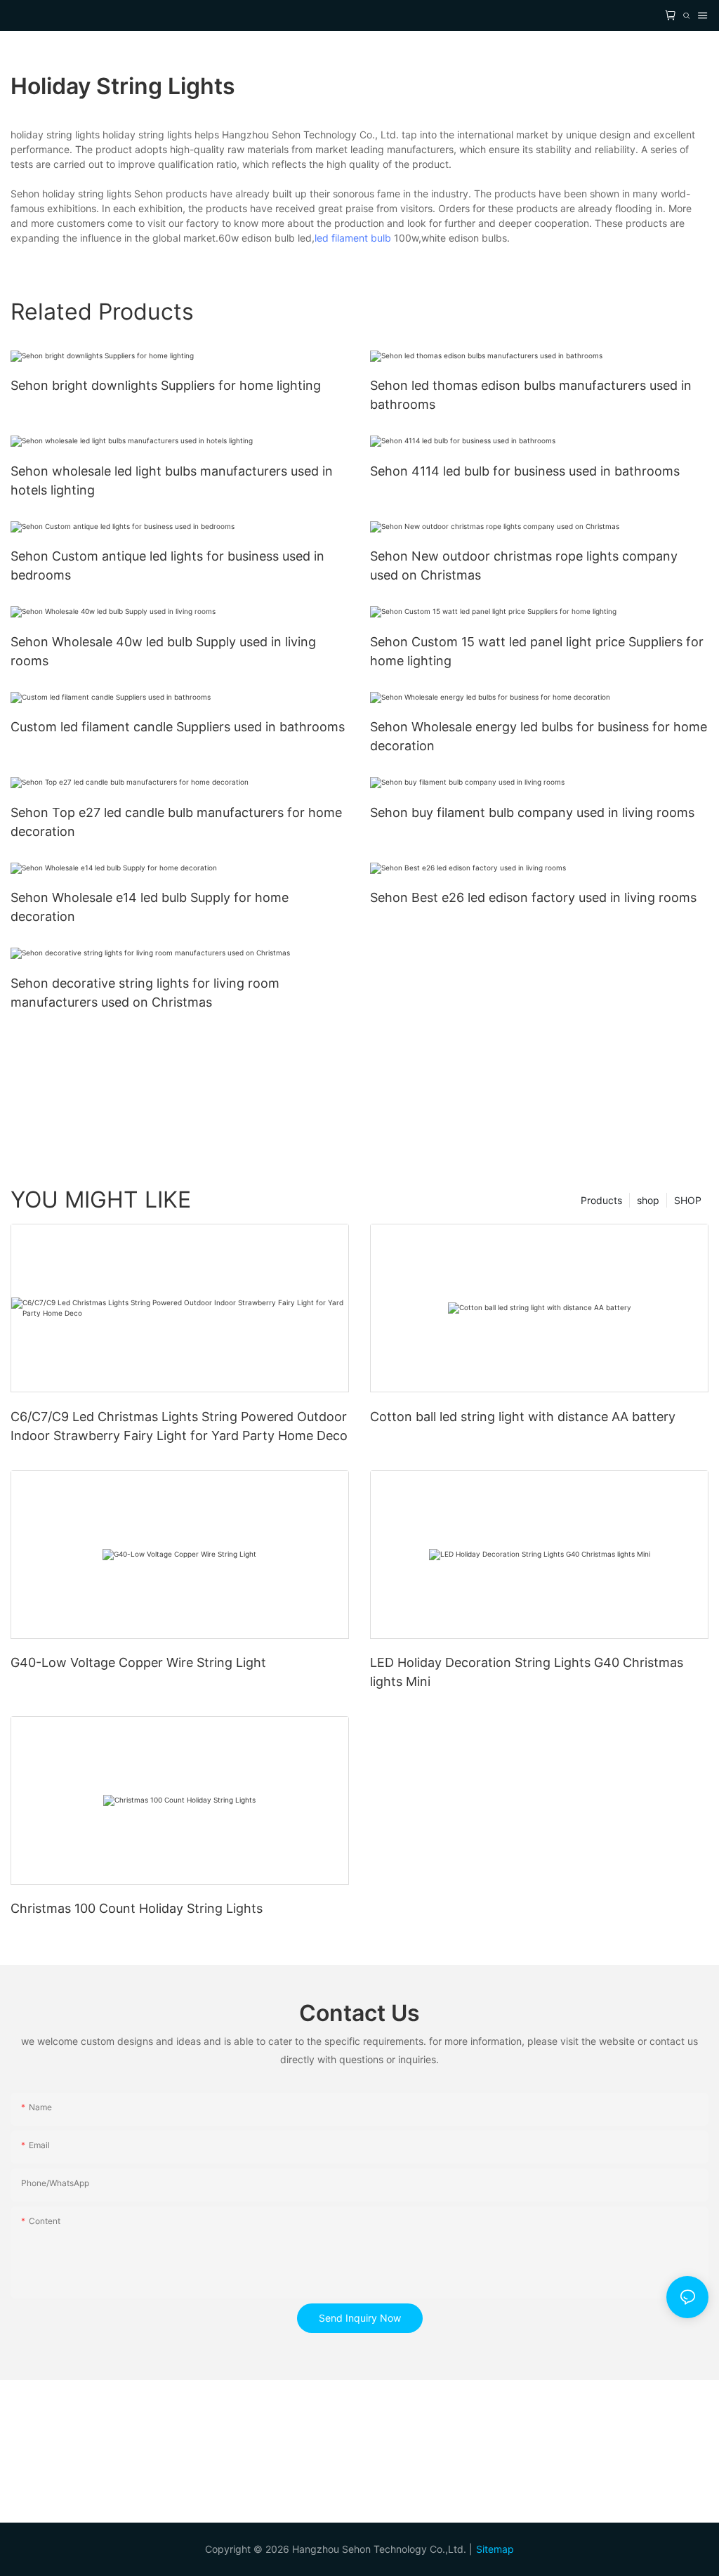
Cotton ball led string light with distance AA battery (523, 1417)
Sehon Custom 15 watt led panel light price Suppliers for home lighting (537, 651)
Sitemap (495, 2549)
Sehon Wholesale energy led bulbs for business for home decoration (539, 736)
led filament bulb (353, 238)
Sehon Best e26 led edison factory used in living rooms (533, 897)
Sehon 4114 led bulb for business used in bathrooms (525, 471)
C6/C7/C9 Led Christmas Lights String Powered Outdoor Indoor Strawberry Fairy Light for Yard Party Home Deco (179, 1426)
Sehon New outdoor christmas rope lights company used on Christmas (524, 565)
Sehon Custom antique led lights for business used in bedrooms (167, 565)
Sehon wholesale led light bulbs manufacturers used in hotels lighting (172, 480)
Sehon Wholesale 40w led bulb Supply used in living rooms (163, 651)
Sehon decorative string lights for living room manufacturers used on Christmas (145, 993)
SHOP (688, 1200)
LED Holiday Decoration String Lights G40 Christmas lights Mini (527, 1672)
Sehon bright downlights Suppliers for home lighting (166, 385)
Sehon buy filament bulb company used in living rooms (532, 812)
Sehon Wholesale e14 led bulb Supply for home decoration (150, 907)
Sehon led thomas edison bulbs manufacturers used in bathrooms (531, 395)
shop (648, 1200)
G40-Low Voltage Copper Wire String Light (138, 1662)
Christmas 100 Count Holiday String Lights (137, 1908)
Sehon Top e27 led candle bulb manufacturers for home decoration (176, 822)
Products (601, 1200)
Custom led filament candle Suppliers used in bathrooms (178, 727)
